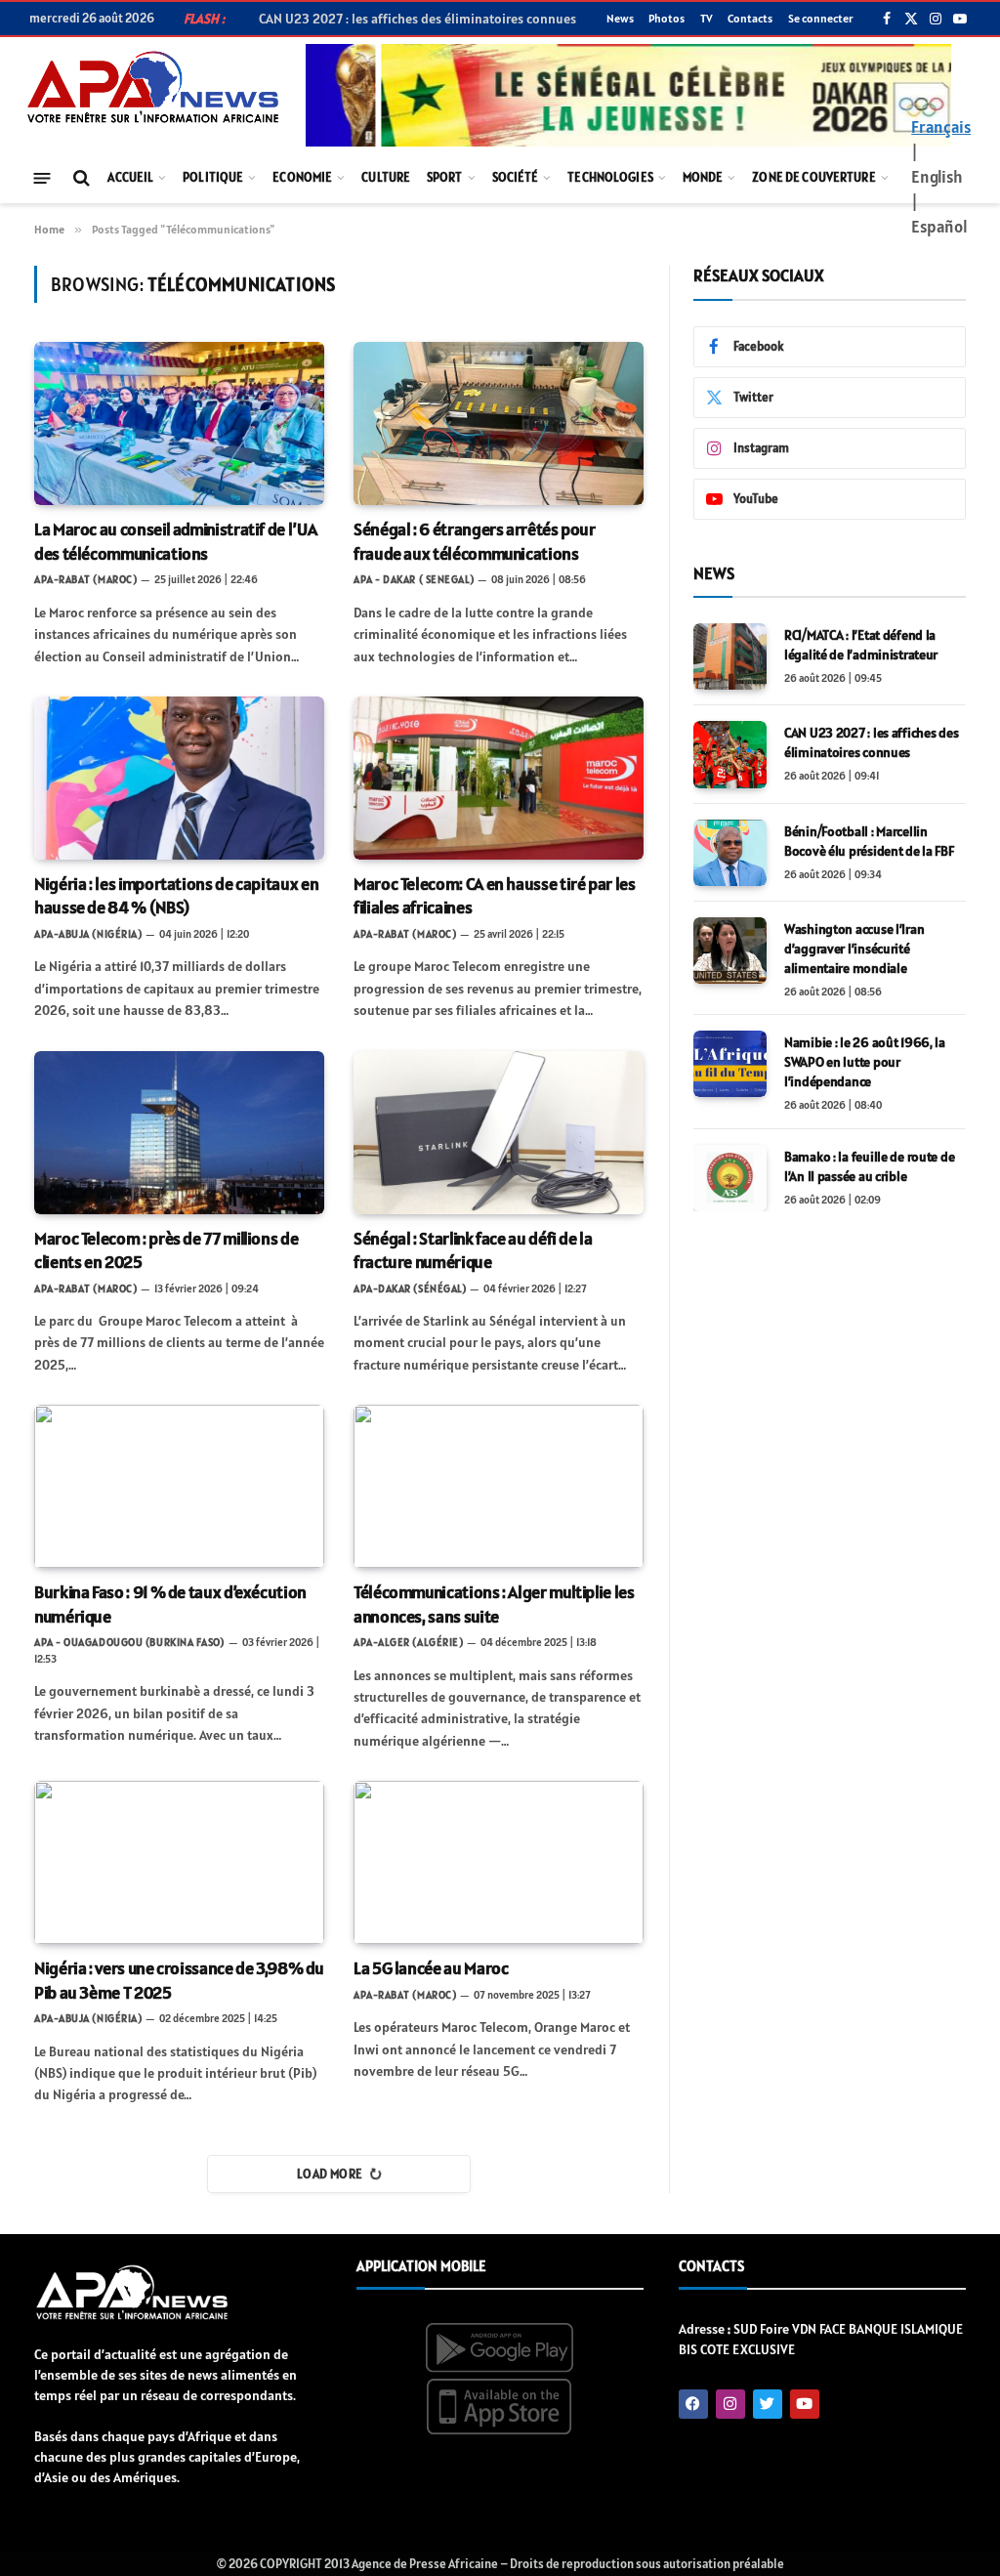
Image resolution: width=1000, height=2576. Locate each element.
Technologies (610, 177)
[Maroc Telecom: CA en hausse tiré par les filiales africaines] (499, 778)
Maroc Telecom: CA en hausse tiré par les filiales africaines (495, 895)
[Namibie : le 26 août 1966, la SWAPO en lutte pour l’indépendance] (730, 1064)
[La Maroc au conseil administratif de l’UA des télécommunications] (179, 423)
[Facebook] (693, 2404)
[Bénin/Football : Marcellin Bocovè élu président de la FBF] (730, 853)
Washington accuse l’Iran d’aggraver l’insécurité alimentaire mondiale (854, 949)
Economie (302, 177)
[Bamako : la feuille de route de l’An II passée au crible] (730, 1178)
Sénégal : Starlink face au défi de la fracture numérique (473, 1250)
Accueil (130, 177)
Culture (386, 177)
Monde (703, 177)
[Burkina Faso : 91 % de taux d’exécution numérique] (179, 1486)
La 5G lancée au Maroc (431, 1968)
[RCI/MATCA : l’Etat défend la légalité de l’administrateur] (730, 656)
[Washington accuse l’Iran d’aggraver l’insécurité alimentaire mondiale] (730, 950)
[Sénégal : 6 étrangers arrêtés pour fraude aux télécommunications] (499, 423)
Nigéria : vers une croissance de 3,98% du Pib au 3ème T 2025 (179, 1980)
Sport (445, 177)
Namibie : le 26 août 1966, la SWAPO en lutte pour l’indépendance (865, 1062)
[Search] (80, 178)
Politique (213, 177)
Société (516, 177)
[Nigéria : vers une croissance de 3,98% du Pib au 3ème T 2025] (179, 1862)
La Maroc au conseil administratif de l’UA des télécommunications (175, 541)
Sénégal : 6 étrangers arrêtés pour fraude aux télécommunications (475, 541)
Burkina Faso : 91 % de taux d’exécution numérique (170, 1604)
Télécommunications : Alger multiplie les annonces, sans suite (494, 1604)
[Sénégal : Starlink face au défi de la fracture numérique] (499, 1133)
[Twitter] (768, 2404)
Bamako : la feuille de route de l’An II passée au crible (869, 1166)
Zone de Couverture (813, 177)
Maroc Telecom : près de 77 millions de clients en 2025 (166, 1250)
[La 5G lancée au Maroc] (499, 1862)
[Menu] (42, 177)
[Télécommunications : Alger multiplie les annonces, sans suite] (499, 1486)
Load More (330, 2174)
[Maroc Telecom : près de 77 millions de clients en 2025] (179, 1133)
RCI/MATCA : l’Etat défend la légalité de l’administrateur (861, 645)
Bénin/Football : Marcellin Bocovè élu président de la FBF (869, 841)
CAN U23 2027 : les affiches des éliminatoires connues (871, 742)
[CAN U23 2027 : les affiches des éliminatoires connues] (730, 754)
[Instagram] (730, 2404)
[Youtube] (805, 2404)
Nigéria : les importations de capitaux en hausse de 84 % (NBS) (176, 895)
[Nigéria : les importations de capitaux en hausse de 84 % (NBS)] (179, 778)
